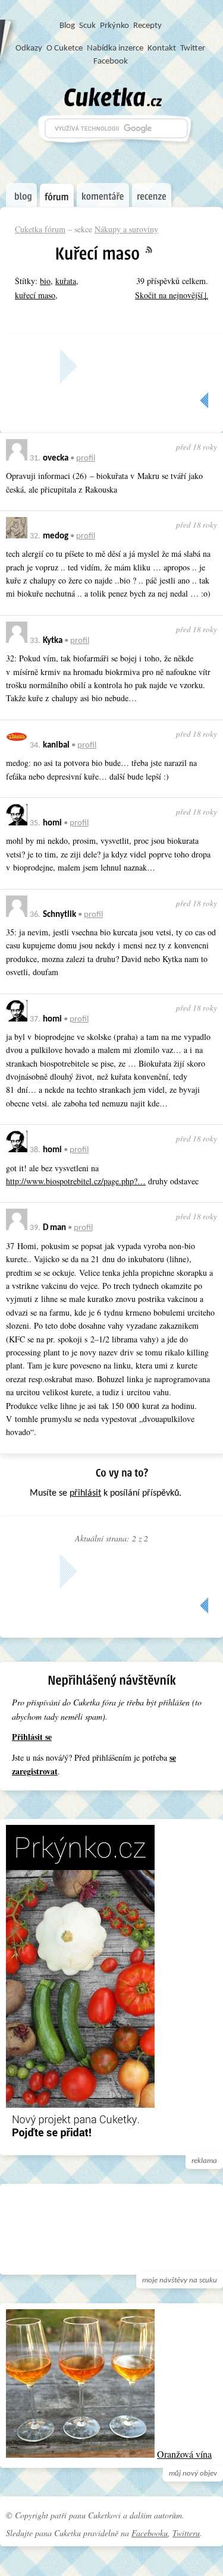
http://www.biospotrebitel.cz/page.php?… (76, 1181)
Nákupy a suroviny (126, 229)
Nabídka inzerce (115, 48)
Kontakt (162, 48)
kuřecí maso (35, 295)
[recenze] (152, 195)
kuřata (66, 281)
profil (86, 458)
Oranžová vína (184, 2454)
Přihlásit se (32, 1737)
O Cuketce (65, 48)
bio (45, 281)
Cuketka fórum (40, 229)
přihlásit (85, 1493)
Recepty (147, 26)
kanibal (56, 745)
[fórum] (57, 196)
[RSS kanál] (156, 250)
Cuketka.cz (113, 97)
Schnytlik (59, 915)
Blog (67, 26)
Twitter (193, 48)
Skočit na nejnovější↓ (172, 295)
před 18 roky (197, 447)
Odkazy (29, 48)
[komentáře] (103, 195)
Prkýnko (114, 26)
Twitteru (186, 2533)
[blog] (21, 195)
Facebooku (150, 2533)
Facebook (111, 62)
